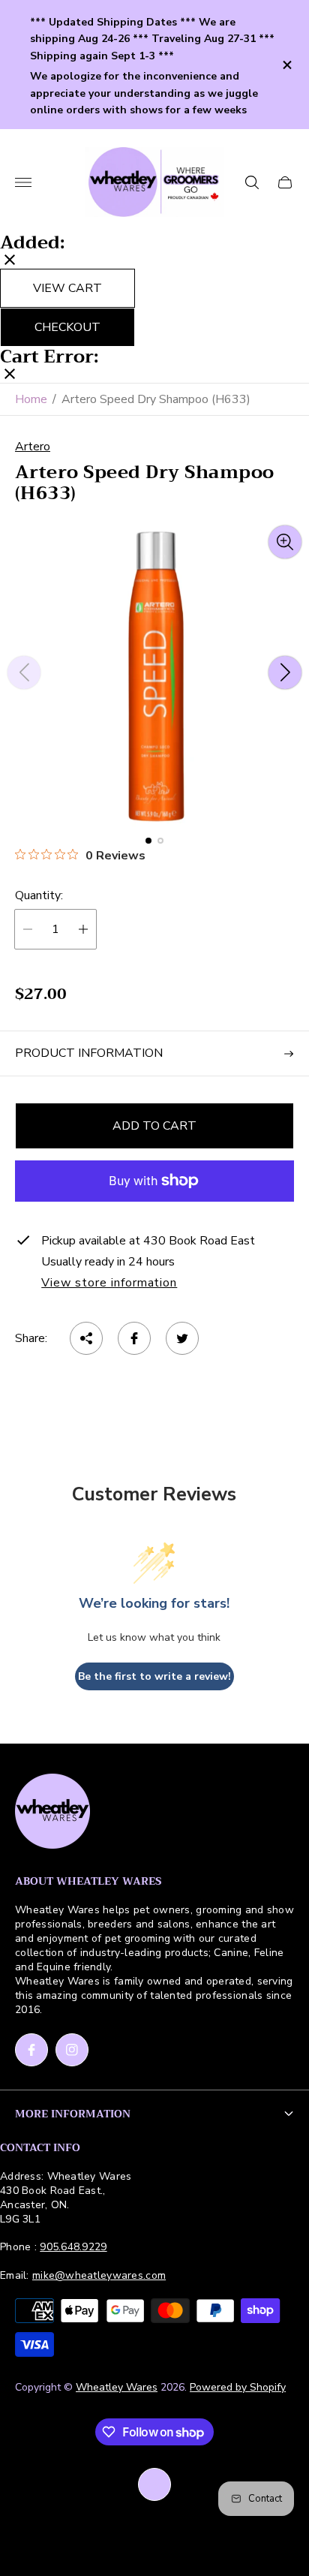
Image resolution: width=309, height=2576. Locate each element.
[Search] (252, 182)
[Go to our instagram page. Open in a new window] (72, 2050)
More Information (73, 2114)
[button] (148, 841)
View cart (67, 288)
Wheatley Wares (117, 2387)
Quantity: (39, 895)
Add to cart (154, 1126)
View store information (109, 1283)
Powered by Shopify (238, 2387)
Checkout (67, 327)
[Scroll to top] (154, 2484)
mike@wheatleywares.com (99, 2275)
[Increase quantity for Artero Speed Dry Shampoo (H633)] (83, 929)
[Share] (86, 1338)
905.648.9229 (73, 2247)
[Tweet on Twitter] (182, 1338)
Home (31, 399)
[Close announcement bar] (286, 65)
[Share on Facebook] (134, 1338)
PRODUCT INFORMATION (89, 1053)
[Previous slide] (24, 673)
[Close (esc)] (10, 261)
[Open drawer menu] (23, 182)
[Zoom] (285, 542)
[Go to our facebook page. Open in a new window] (31, 2050)
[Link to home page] (52, 1813)
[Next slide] (285, 673)
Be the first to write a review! (154, 1676)
